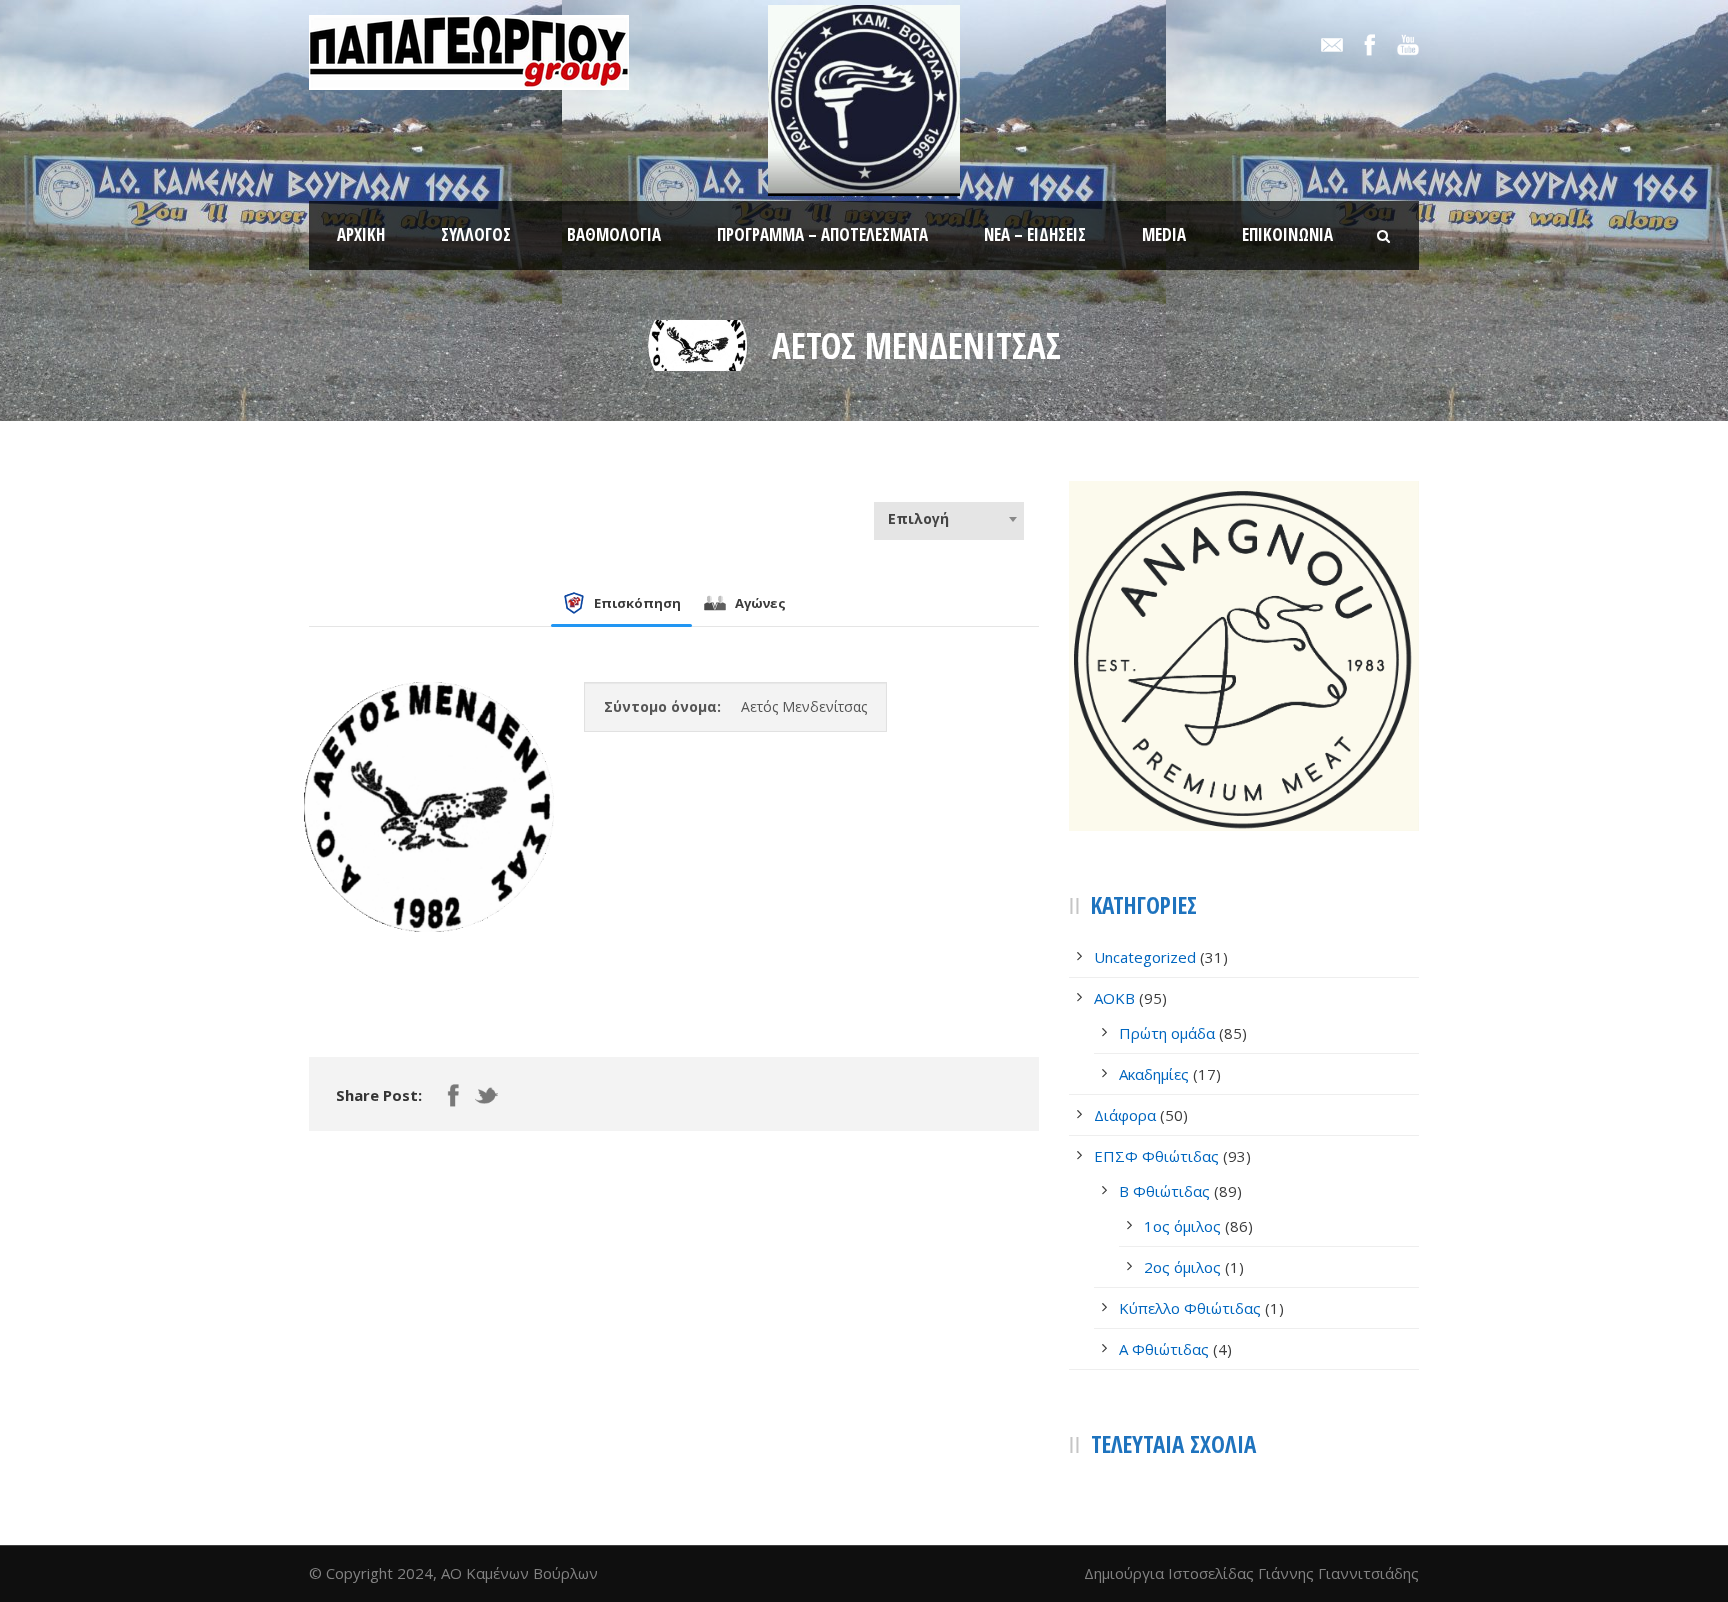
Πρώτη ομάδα (1167, 1033)
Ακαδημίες (1154, 1074)
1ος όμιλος (1182, 1226)
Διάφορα (1125, 1115)
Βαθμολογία (614, 234)
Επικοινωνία (1287, 234)
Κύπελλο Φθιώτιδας (1190, 1308)
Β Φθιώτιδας (1164, 1191)
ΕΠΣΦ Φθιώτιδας (1156, 1156)
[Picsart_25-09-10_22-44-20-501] (698, 344)
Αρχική (361, 234)
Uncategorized (1145, 957)
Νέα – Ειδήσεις (1035, 234)
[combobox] (949, 519)
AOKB (1114, 998)
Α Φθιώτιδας (1164, 1349)
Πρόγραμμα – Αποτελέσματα (822, 234)
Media (1164, 234)
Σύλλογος (476, 234)
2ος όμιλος (1182, 1267)
